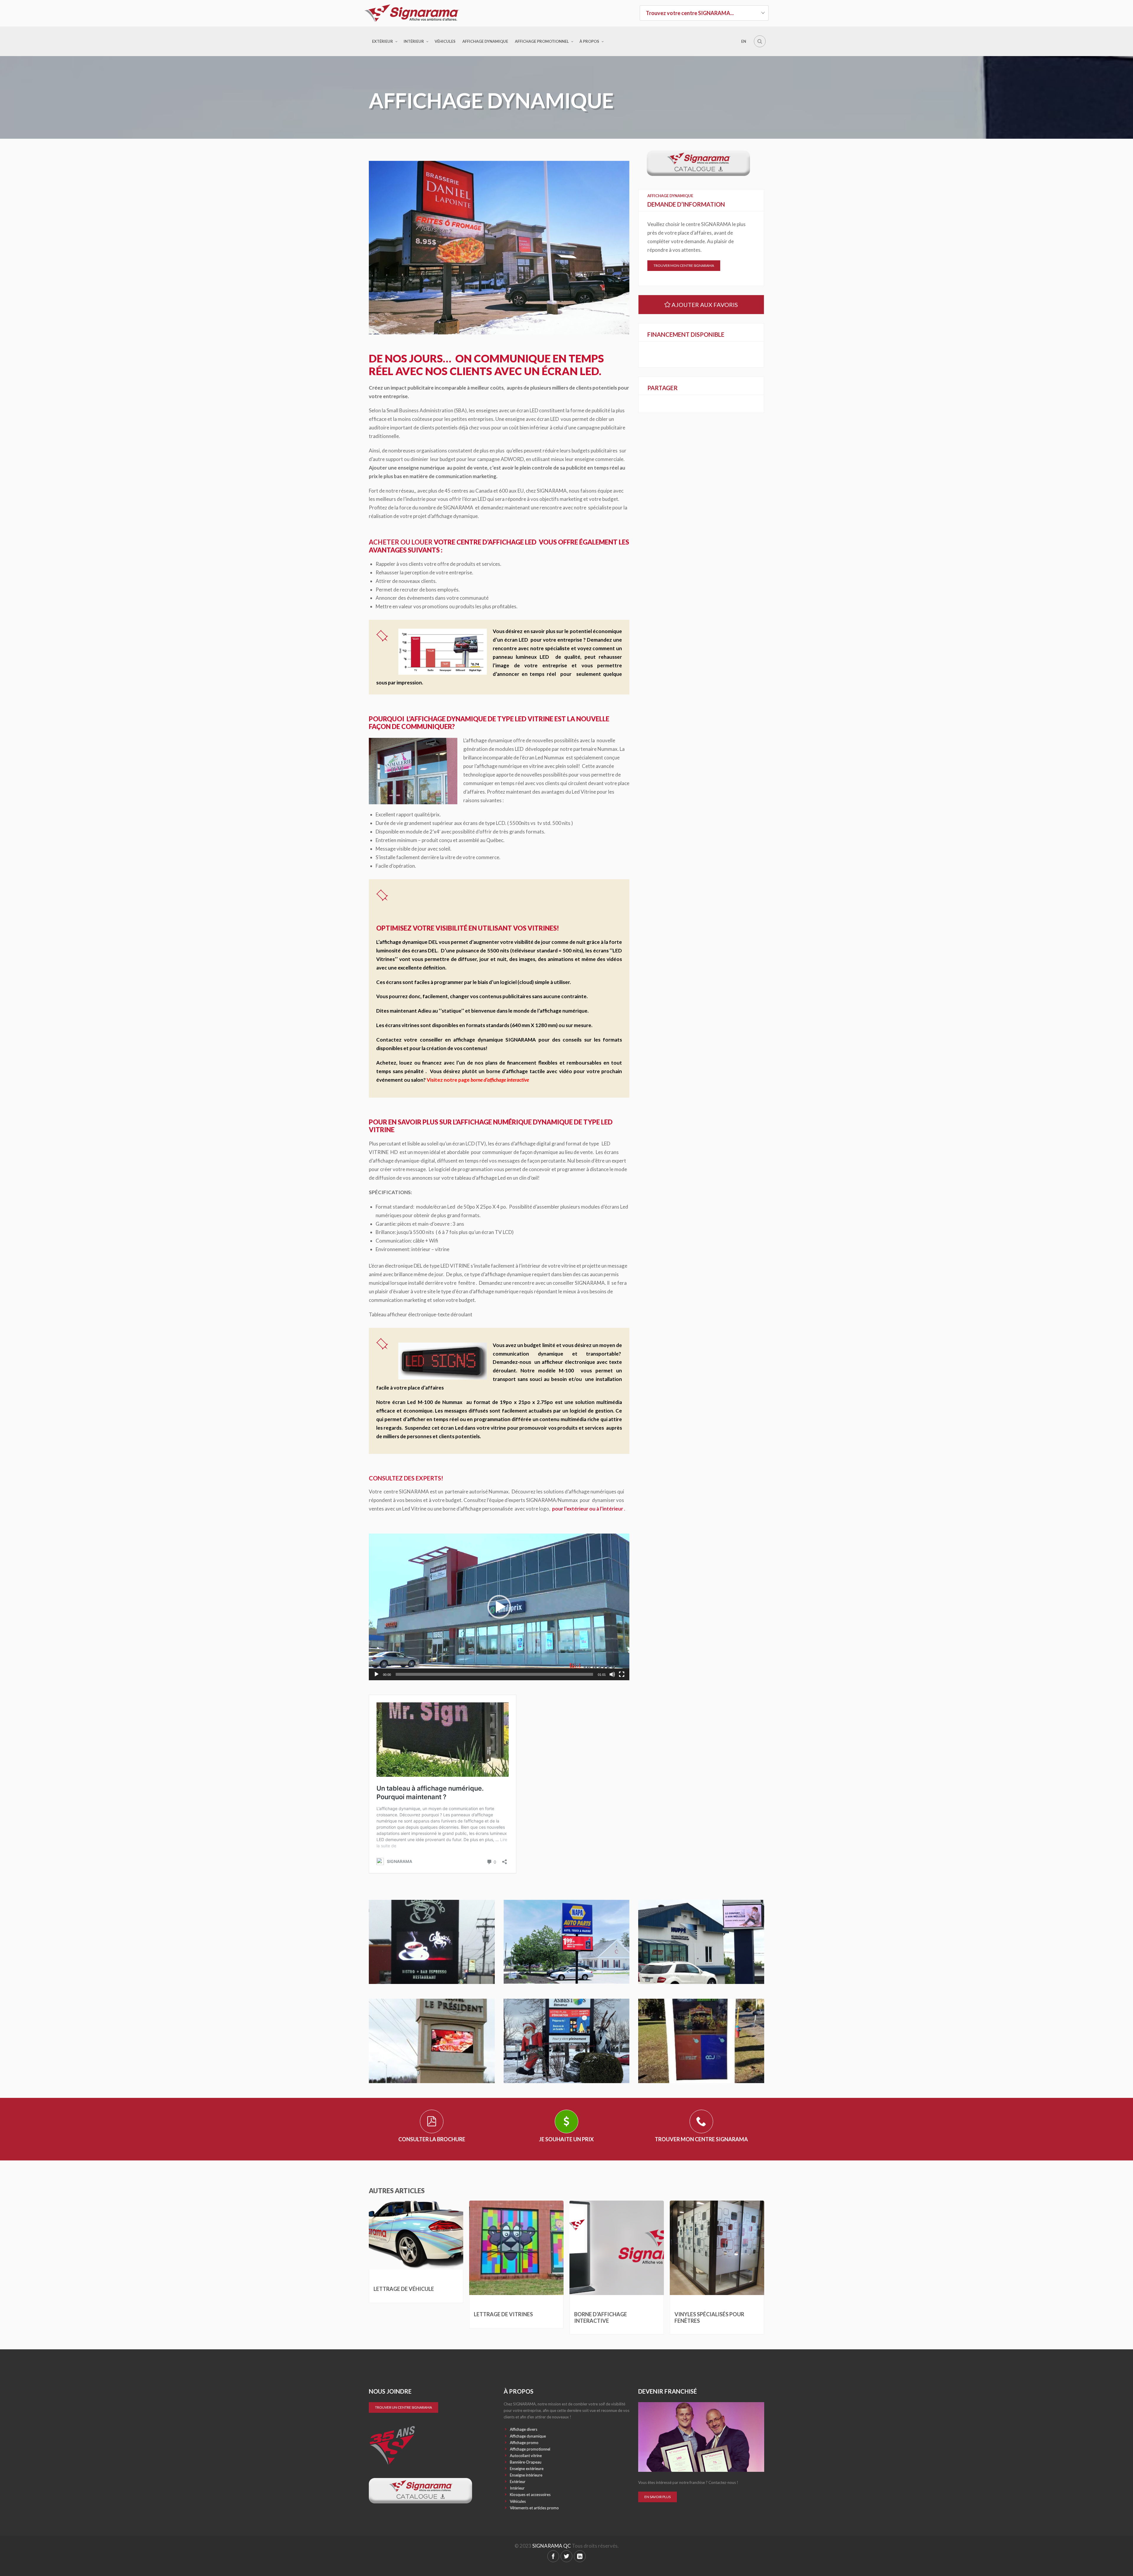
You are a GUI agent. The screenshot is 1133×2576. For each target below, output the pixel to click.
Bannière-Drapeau (526, 2462)
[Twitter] (566, 2556)
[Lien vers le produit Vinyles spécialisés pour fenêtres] (717, 2248)
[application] (499, 1607)
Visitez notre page (478, 1080)
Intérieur (414, 41)
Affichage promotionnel (542, 41)
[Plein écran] (622, 1674)
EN (744, 41)
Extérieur (383, 41)
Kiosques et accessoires (530, 2495)
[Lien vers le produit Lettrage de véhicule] (416, 2235)
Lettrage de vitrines (503, 2314)
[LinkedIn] (580, 2556)
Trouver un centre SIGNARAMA (403, 2407)
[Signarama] (429, 13)
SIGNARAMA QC (552, 2546)
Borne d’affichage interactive (601, 2317)
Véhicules (445, 41)
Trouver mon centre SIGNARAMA (684, 265)
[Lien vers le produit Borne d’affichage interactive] (617, 2248)
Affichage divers (524, 2429)
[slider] (494, 1674)
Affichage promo (524, 2443)
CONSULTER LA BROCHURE (432, 2139)
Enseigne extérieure (527, 2469)
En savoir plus (658, 2497)
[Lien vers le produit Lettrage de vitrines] (516, 2248)
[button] (499, 1607)
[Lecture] (376, 1674)
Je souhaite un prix (566, 2139)
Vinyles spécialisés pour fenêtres (709, 2317)
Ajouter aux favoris (704, 305)
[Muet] (612, 1674)
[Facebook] (553, 2556)
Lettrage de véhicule (404, 2289)
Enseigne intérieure (526, 2475)
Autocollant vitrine (526, 2456)
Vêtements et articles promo (534, 2508)
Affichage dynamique (485, 41)
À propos (589, 41)
